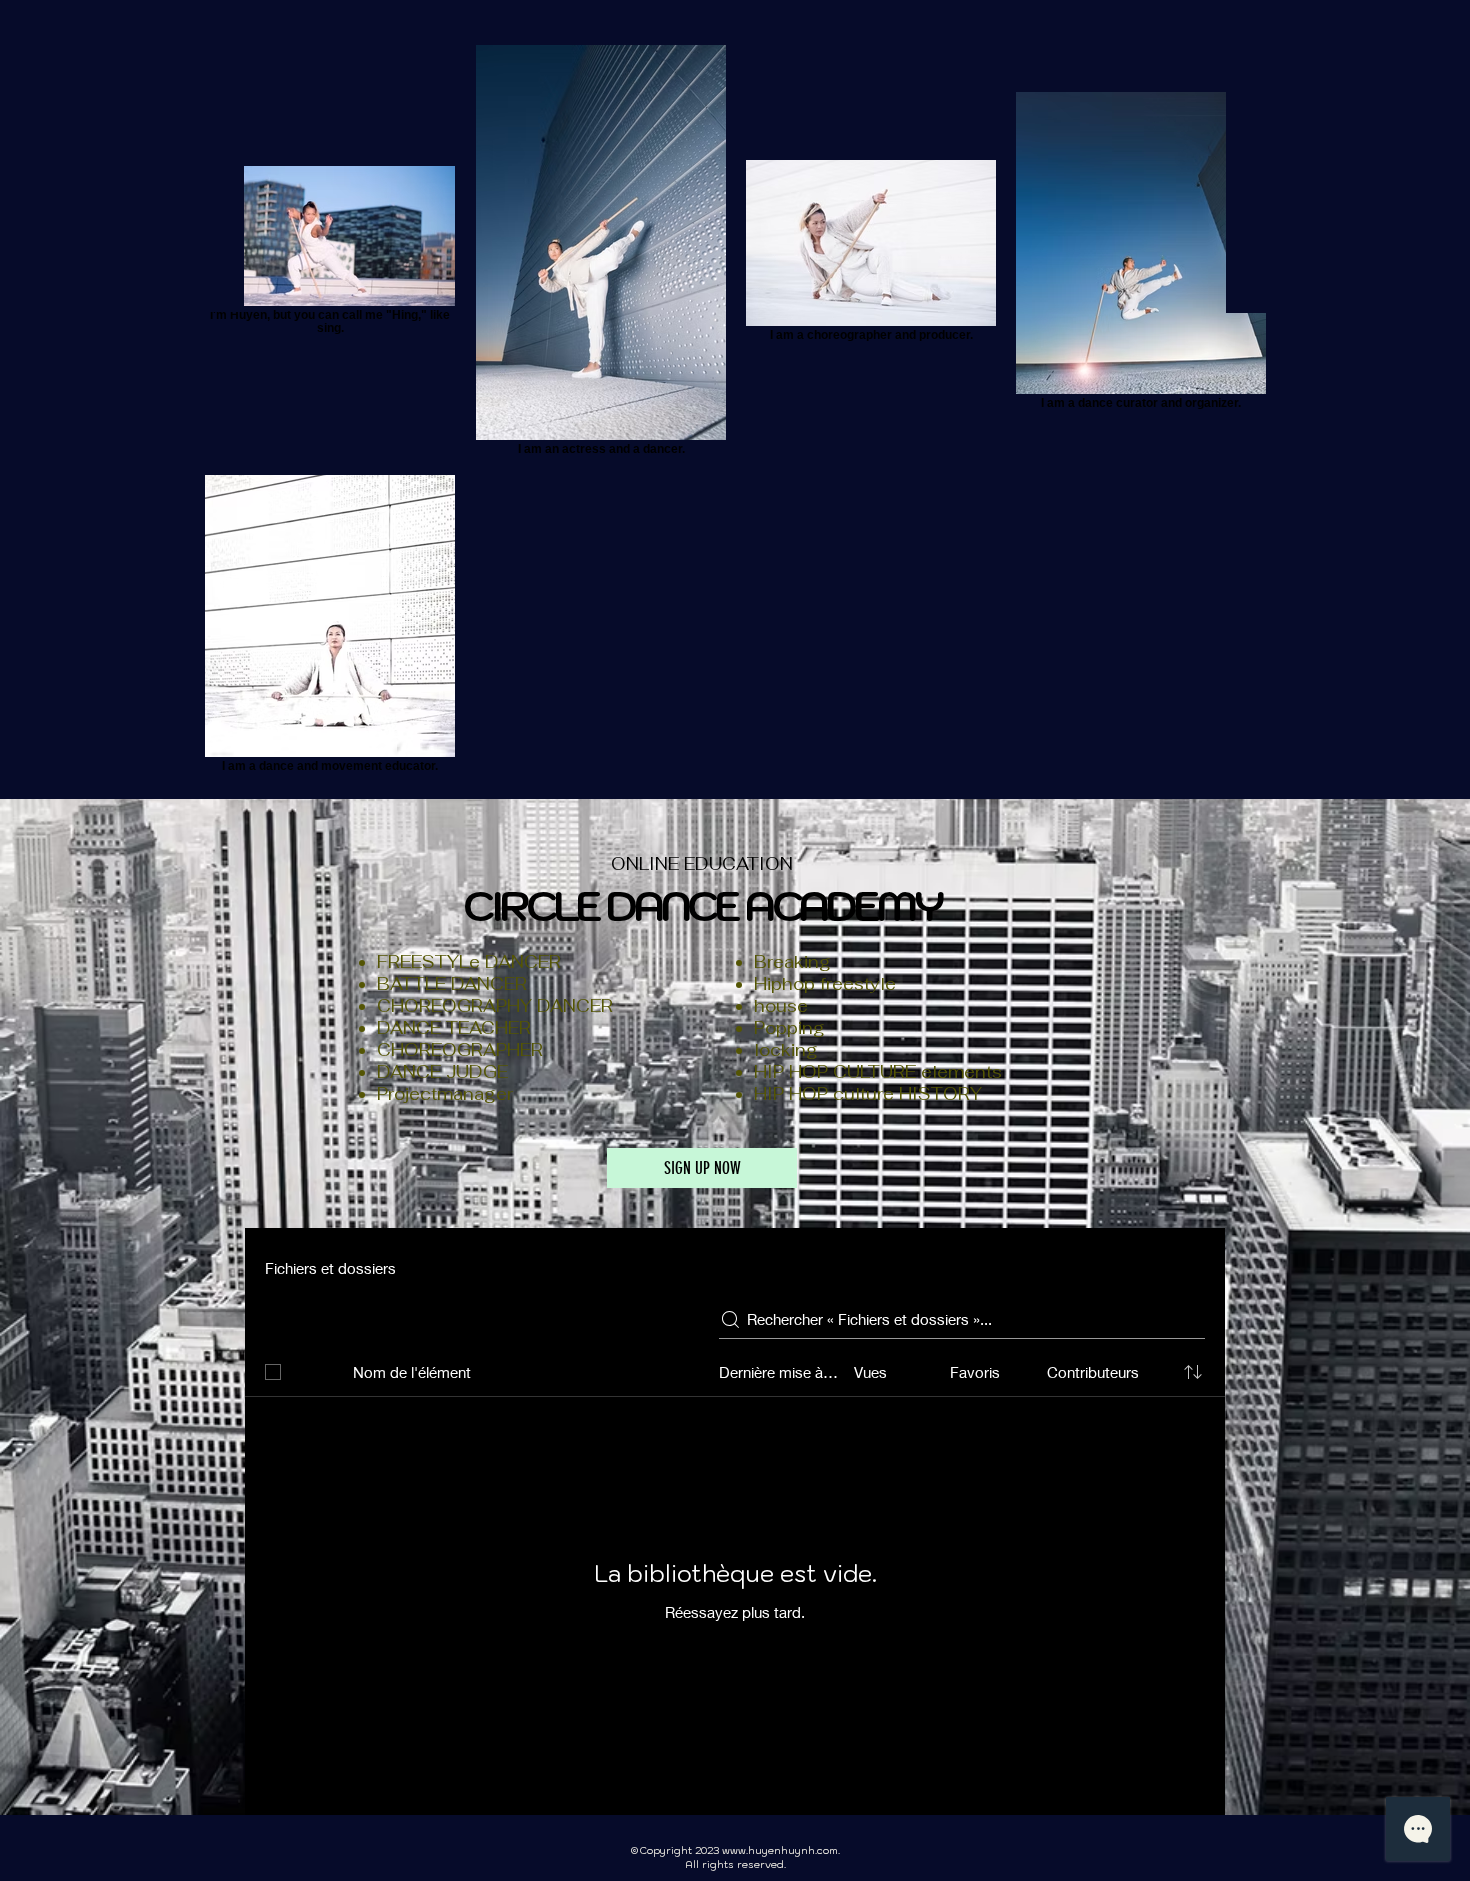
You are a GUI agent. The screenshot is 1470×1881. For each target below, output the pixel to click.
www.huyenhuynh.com (780, 1850)
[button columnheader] (1193, 1372)
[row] (735, 1368)
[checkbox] (273, 1372)
